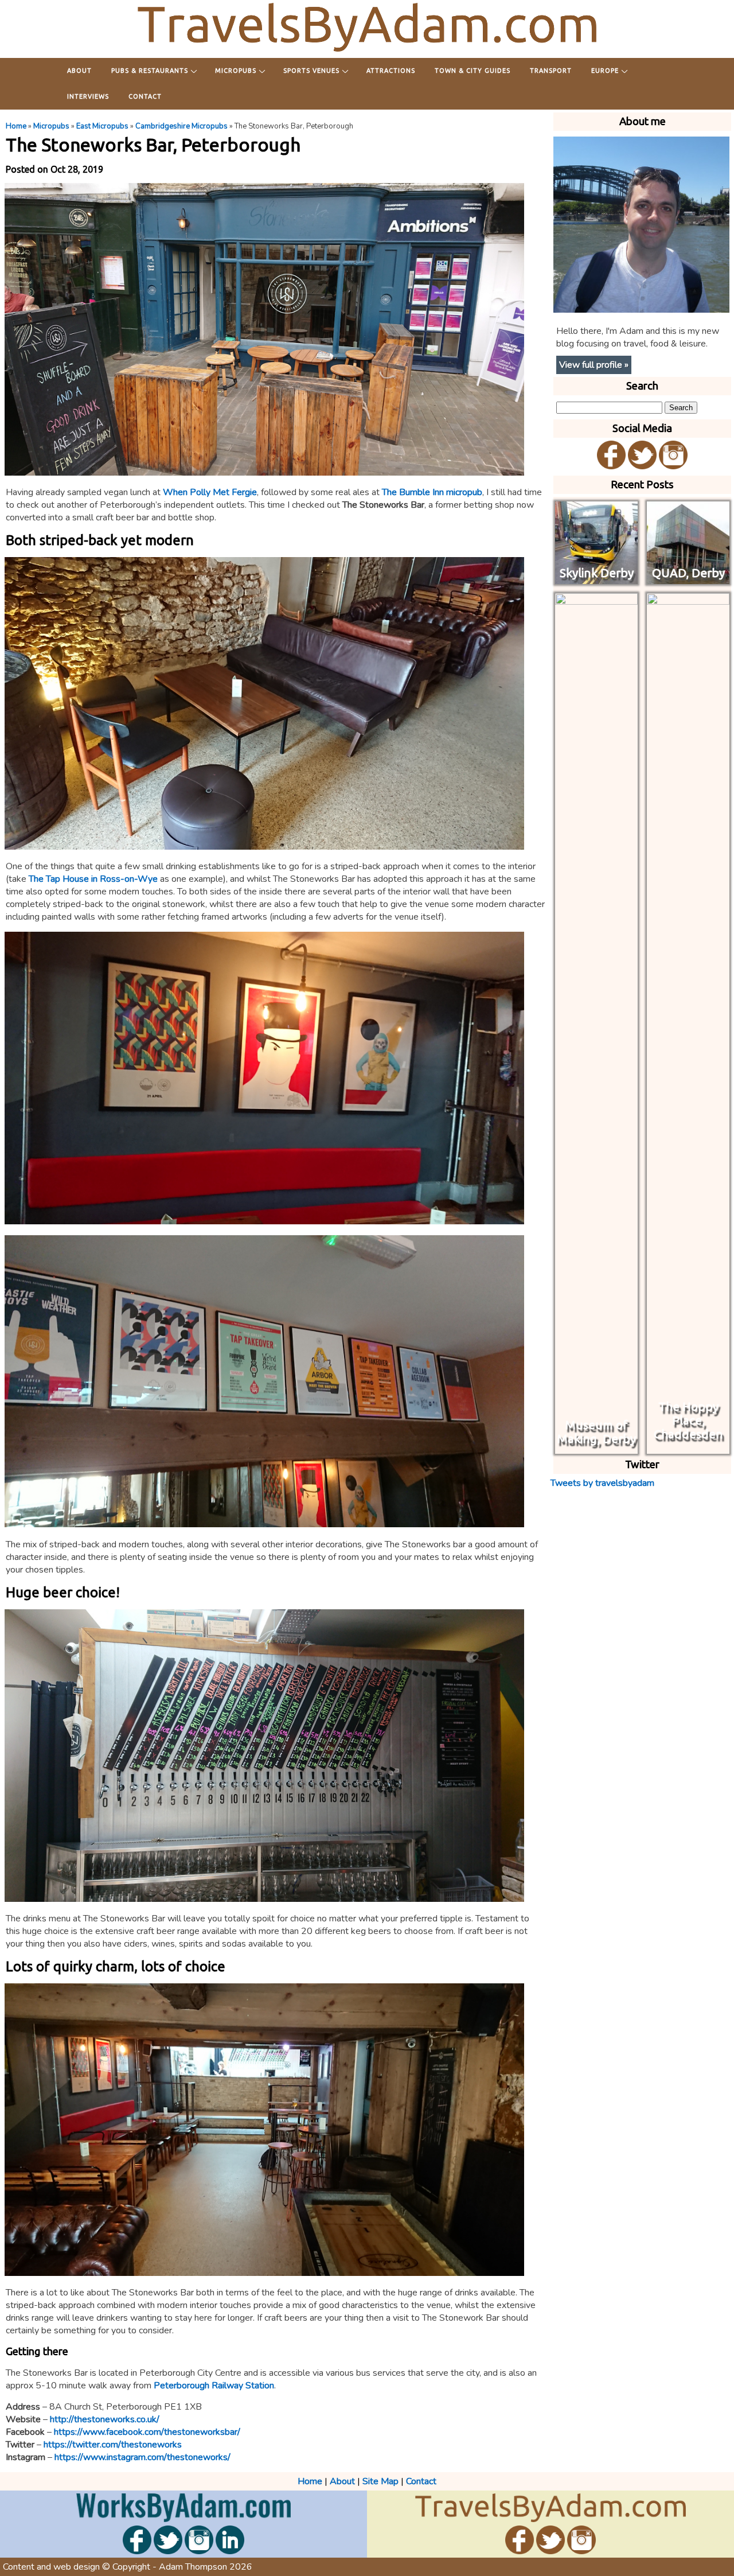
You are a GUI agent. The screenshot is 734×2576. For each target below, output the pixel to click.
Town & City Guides (473, 71)
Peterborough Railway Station (214, 2386)
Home (16, 126)
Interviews (88, 96)
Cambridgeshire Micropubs (181, 126)
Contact (145, 96)
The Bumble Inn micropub (432, 492)
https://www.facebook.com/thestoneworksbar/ (147, 2432)
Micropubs (236, 71)
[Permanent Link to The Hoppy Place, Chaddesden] (688, 1447)
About (79, 71)
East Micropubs (102, 126)
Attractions (391, 71)
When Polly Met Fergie (210, 492)
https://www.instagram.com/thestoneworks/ (142, 2457)
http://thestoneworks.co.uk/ (105, 2419)
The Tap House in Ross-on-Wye (93, 879)
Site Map (380, 2481)
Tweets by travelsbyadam (602, 1483)
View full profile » (594, 365)
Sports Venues (311, 71)
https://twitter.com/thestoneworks (113, 2445)
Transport (551, 71)
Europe (605, 71)
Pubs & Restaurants (150, 71)
